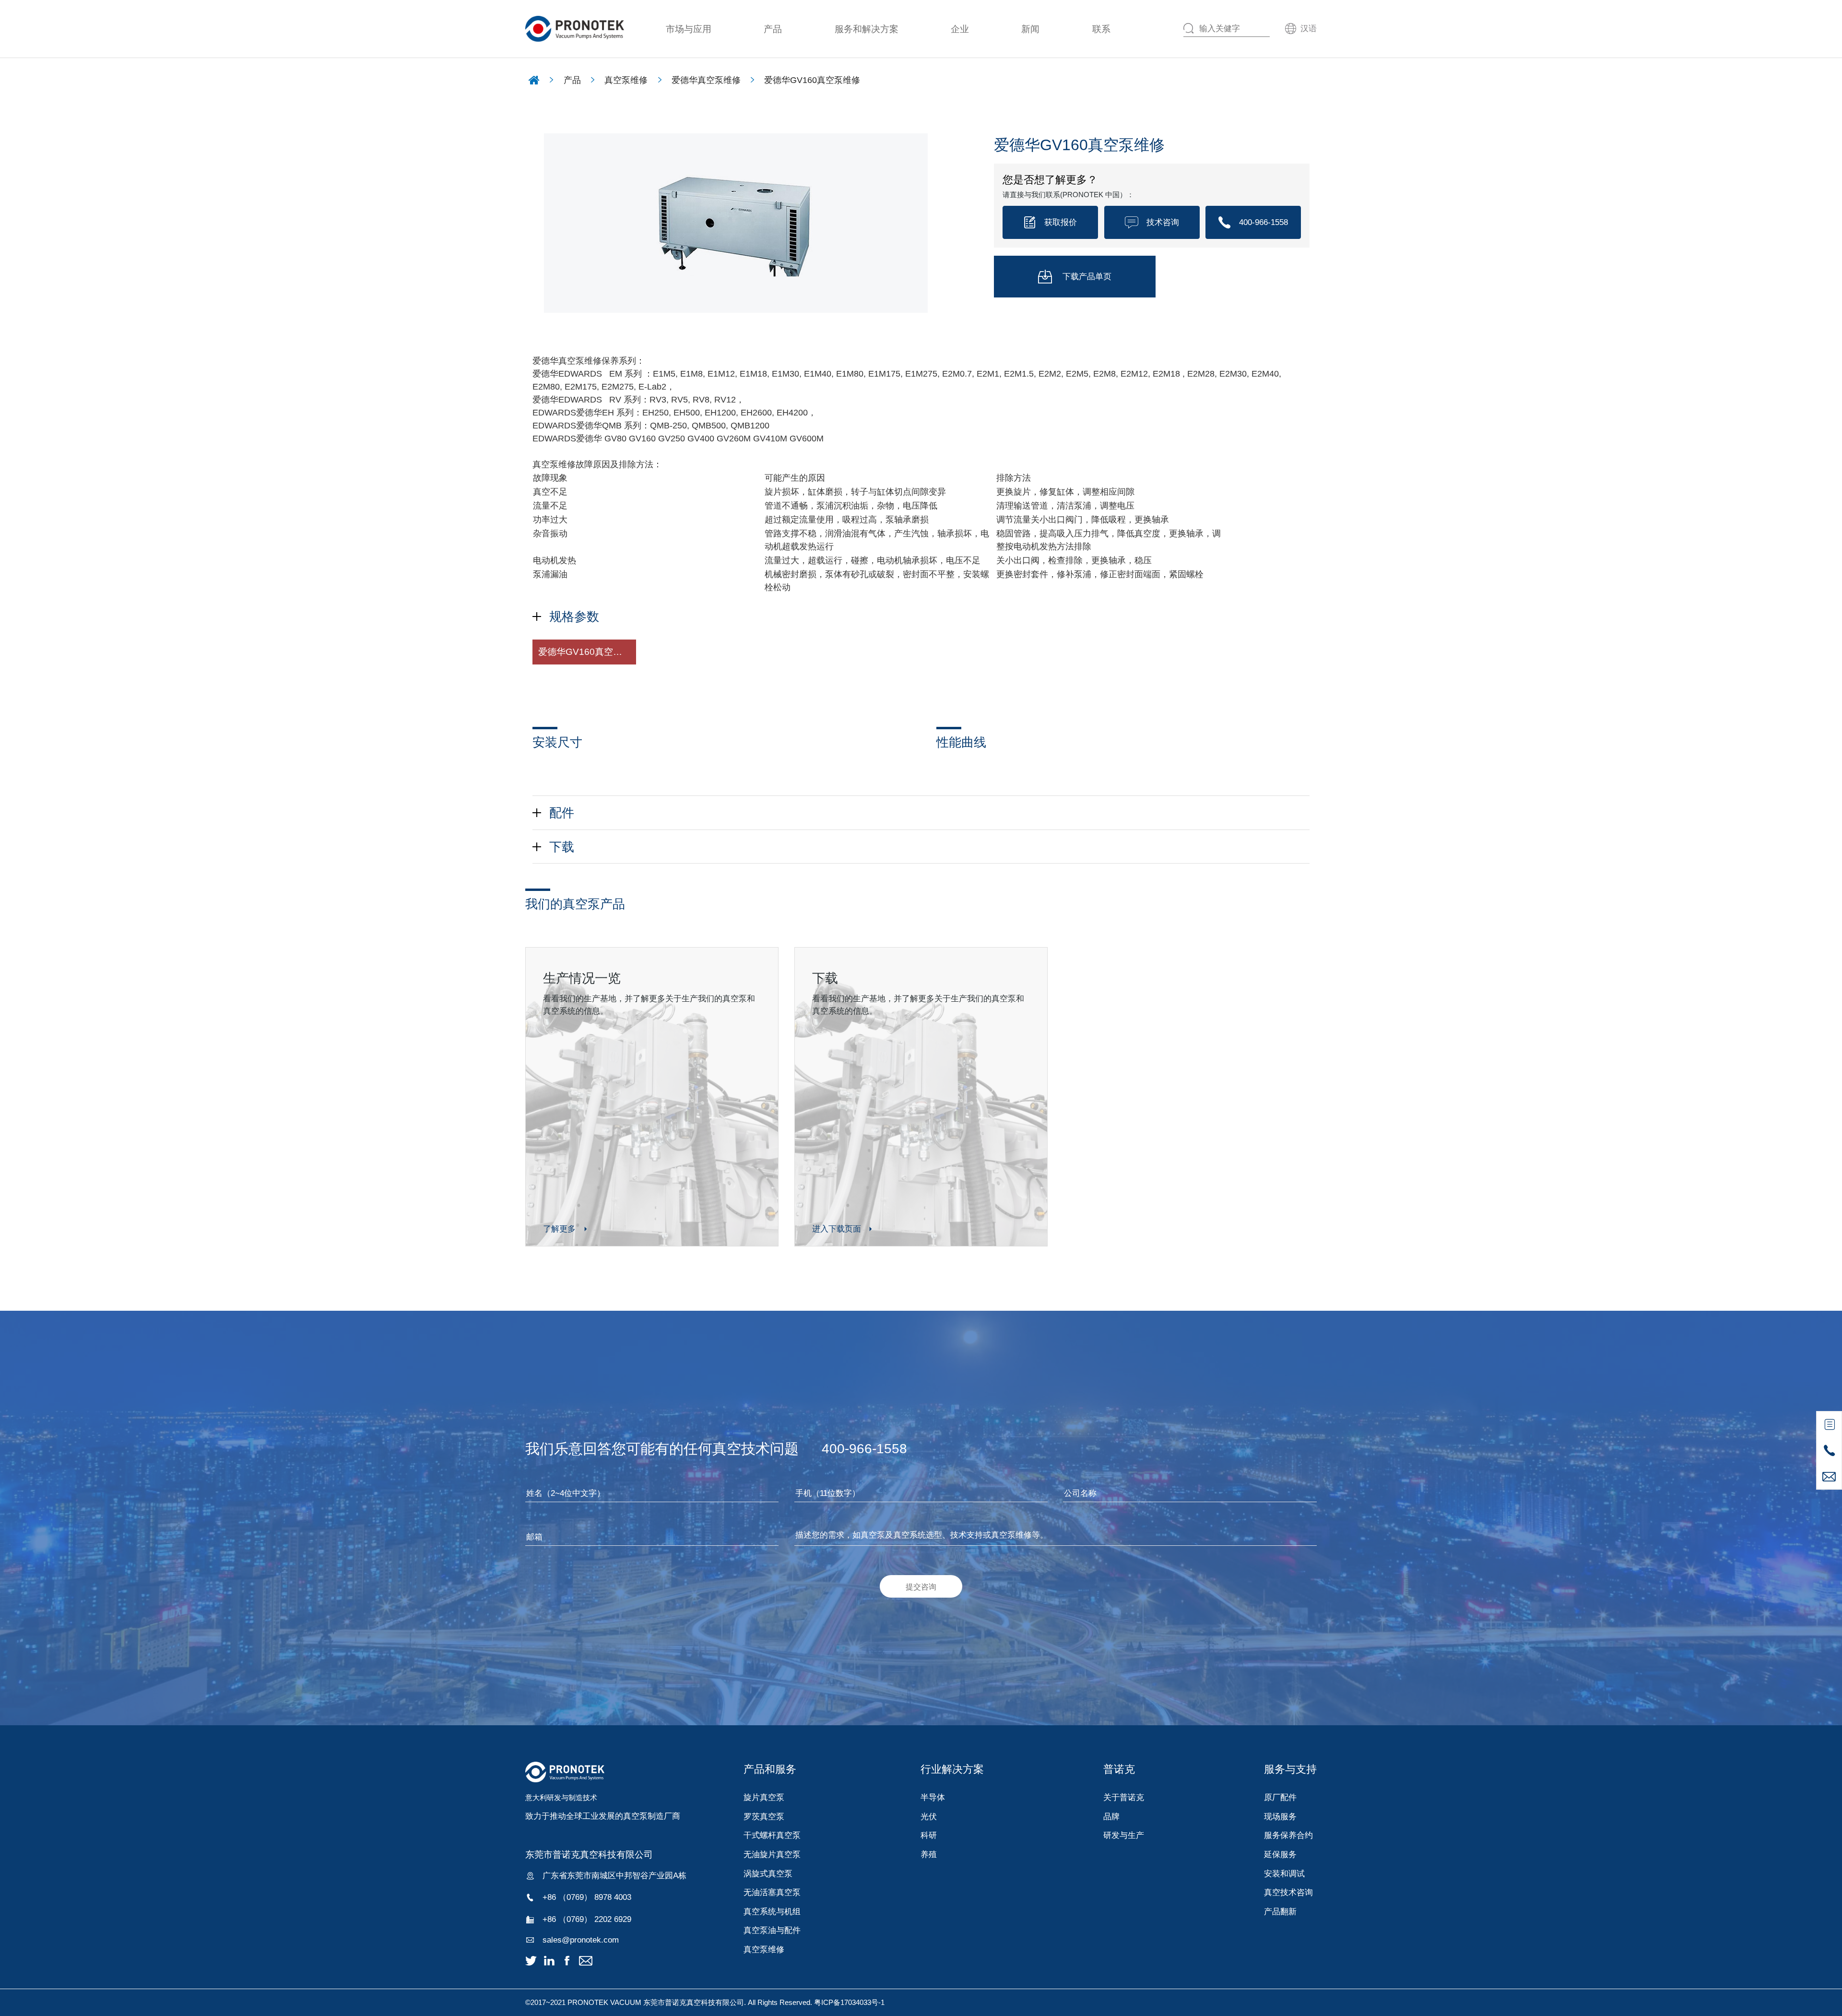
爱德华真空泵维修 (706, 80)
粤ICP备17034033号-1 (849, 2002)
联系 (1101, 29)
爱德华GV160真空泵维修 (812, 80)
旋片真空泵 (764, 1797)
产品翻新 (1280, 1911)
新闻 (1030, 29)
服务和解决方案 (867, 29)
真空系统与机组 (772, 1911)
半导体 (933, 1797)
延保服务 (1280, 1854)
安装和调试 (1284, 1874)
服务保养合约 (1288, 1835)
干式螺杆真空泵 (772, 1835)
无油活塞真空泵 (772, 1892)
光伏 (929, 1816)
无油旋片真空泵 (772, 1854)
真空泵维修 (626, 80)
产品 (773, 29)
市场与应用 (689, 29)
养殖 (929, 1854)
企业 (960, 29)
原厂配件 (1280, 1797)
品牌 (1111, 1816)
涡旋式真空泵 (768, 1874)
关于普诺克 (1124, 1797)
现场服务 (1280, 1816)
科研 (929, 1835)
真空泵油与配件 (772, 1930)
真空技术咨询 (1288, 1892)
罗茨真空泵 (764, 1816)
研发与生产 (1124, 1835)
